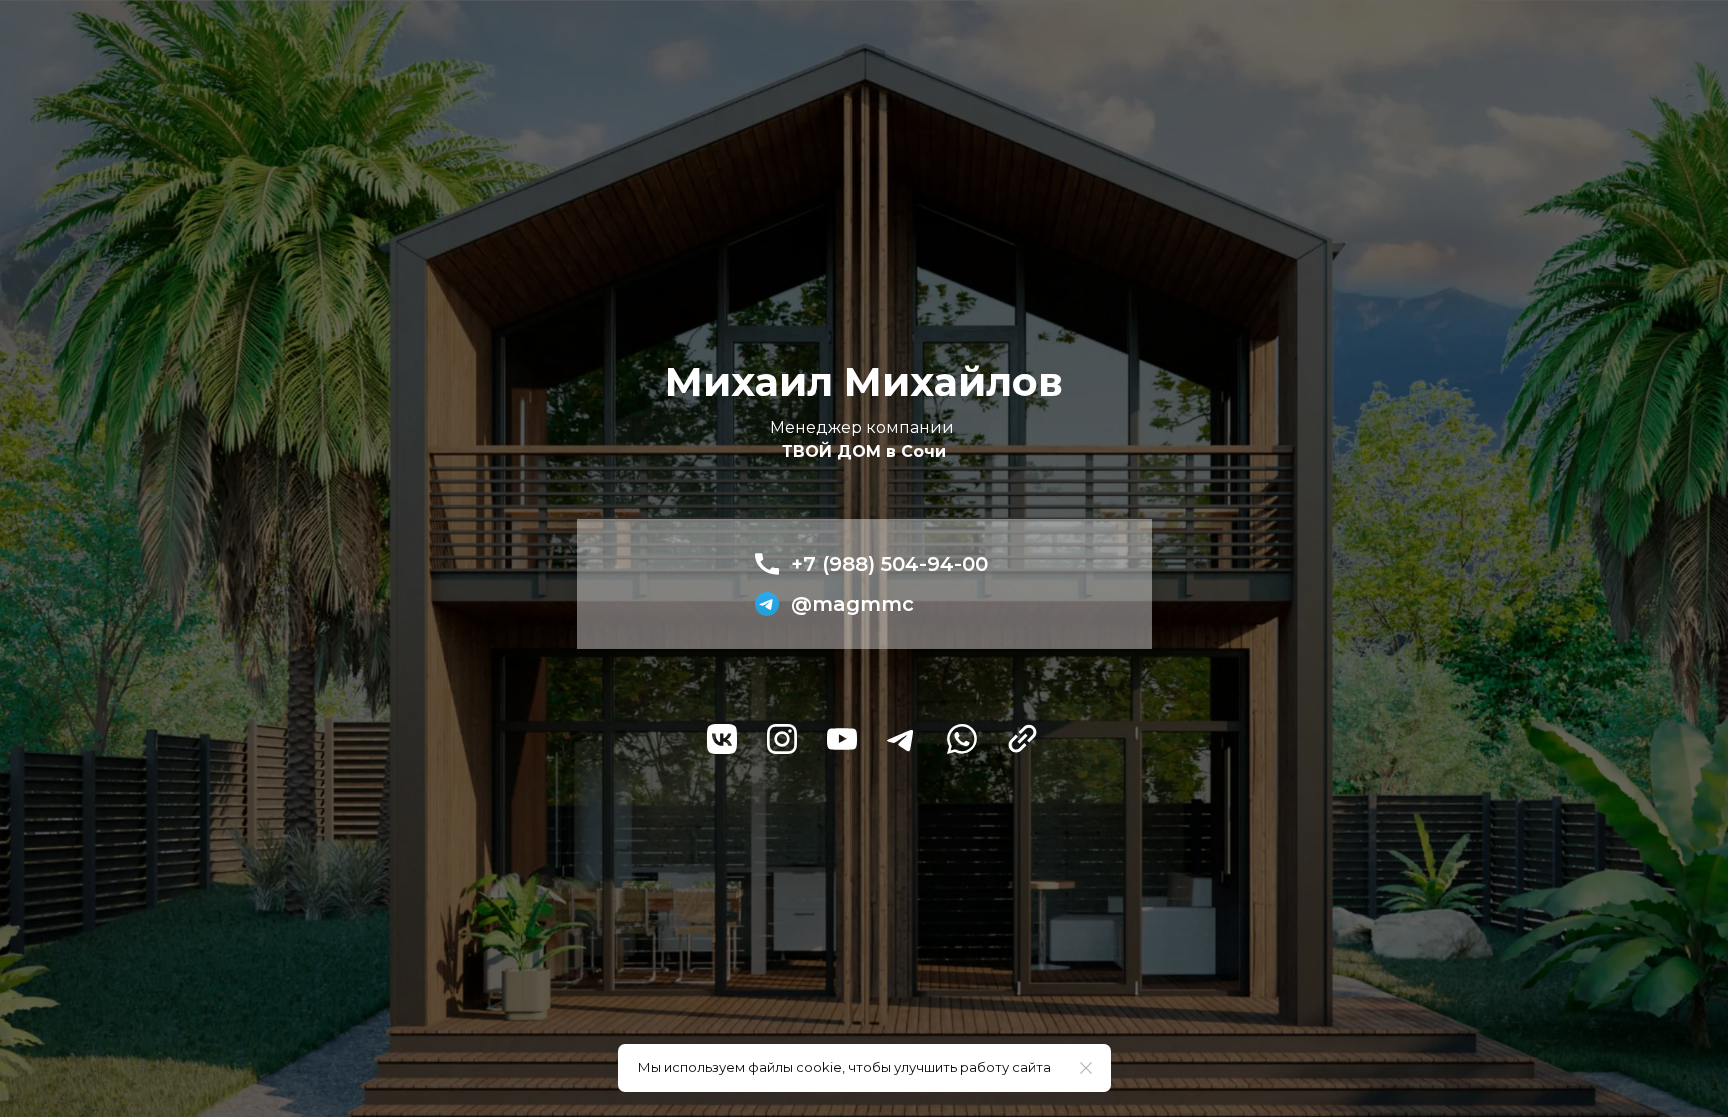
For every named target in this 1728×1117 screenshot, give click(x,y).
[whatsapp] (962, 739)
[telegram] (902, 739)
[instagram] (782, 739)
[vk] (722, 739)
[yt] (842, 739)
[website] (1022, 739)
